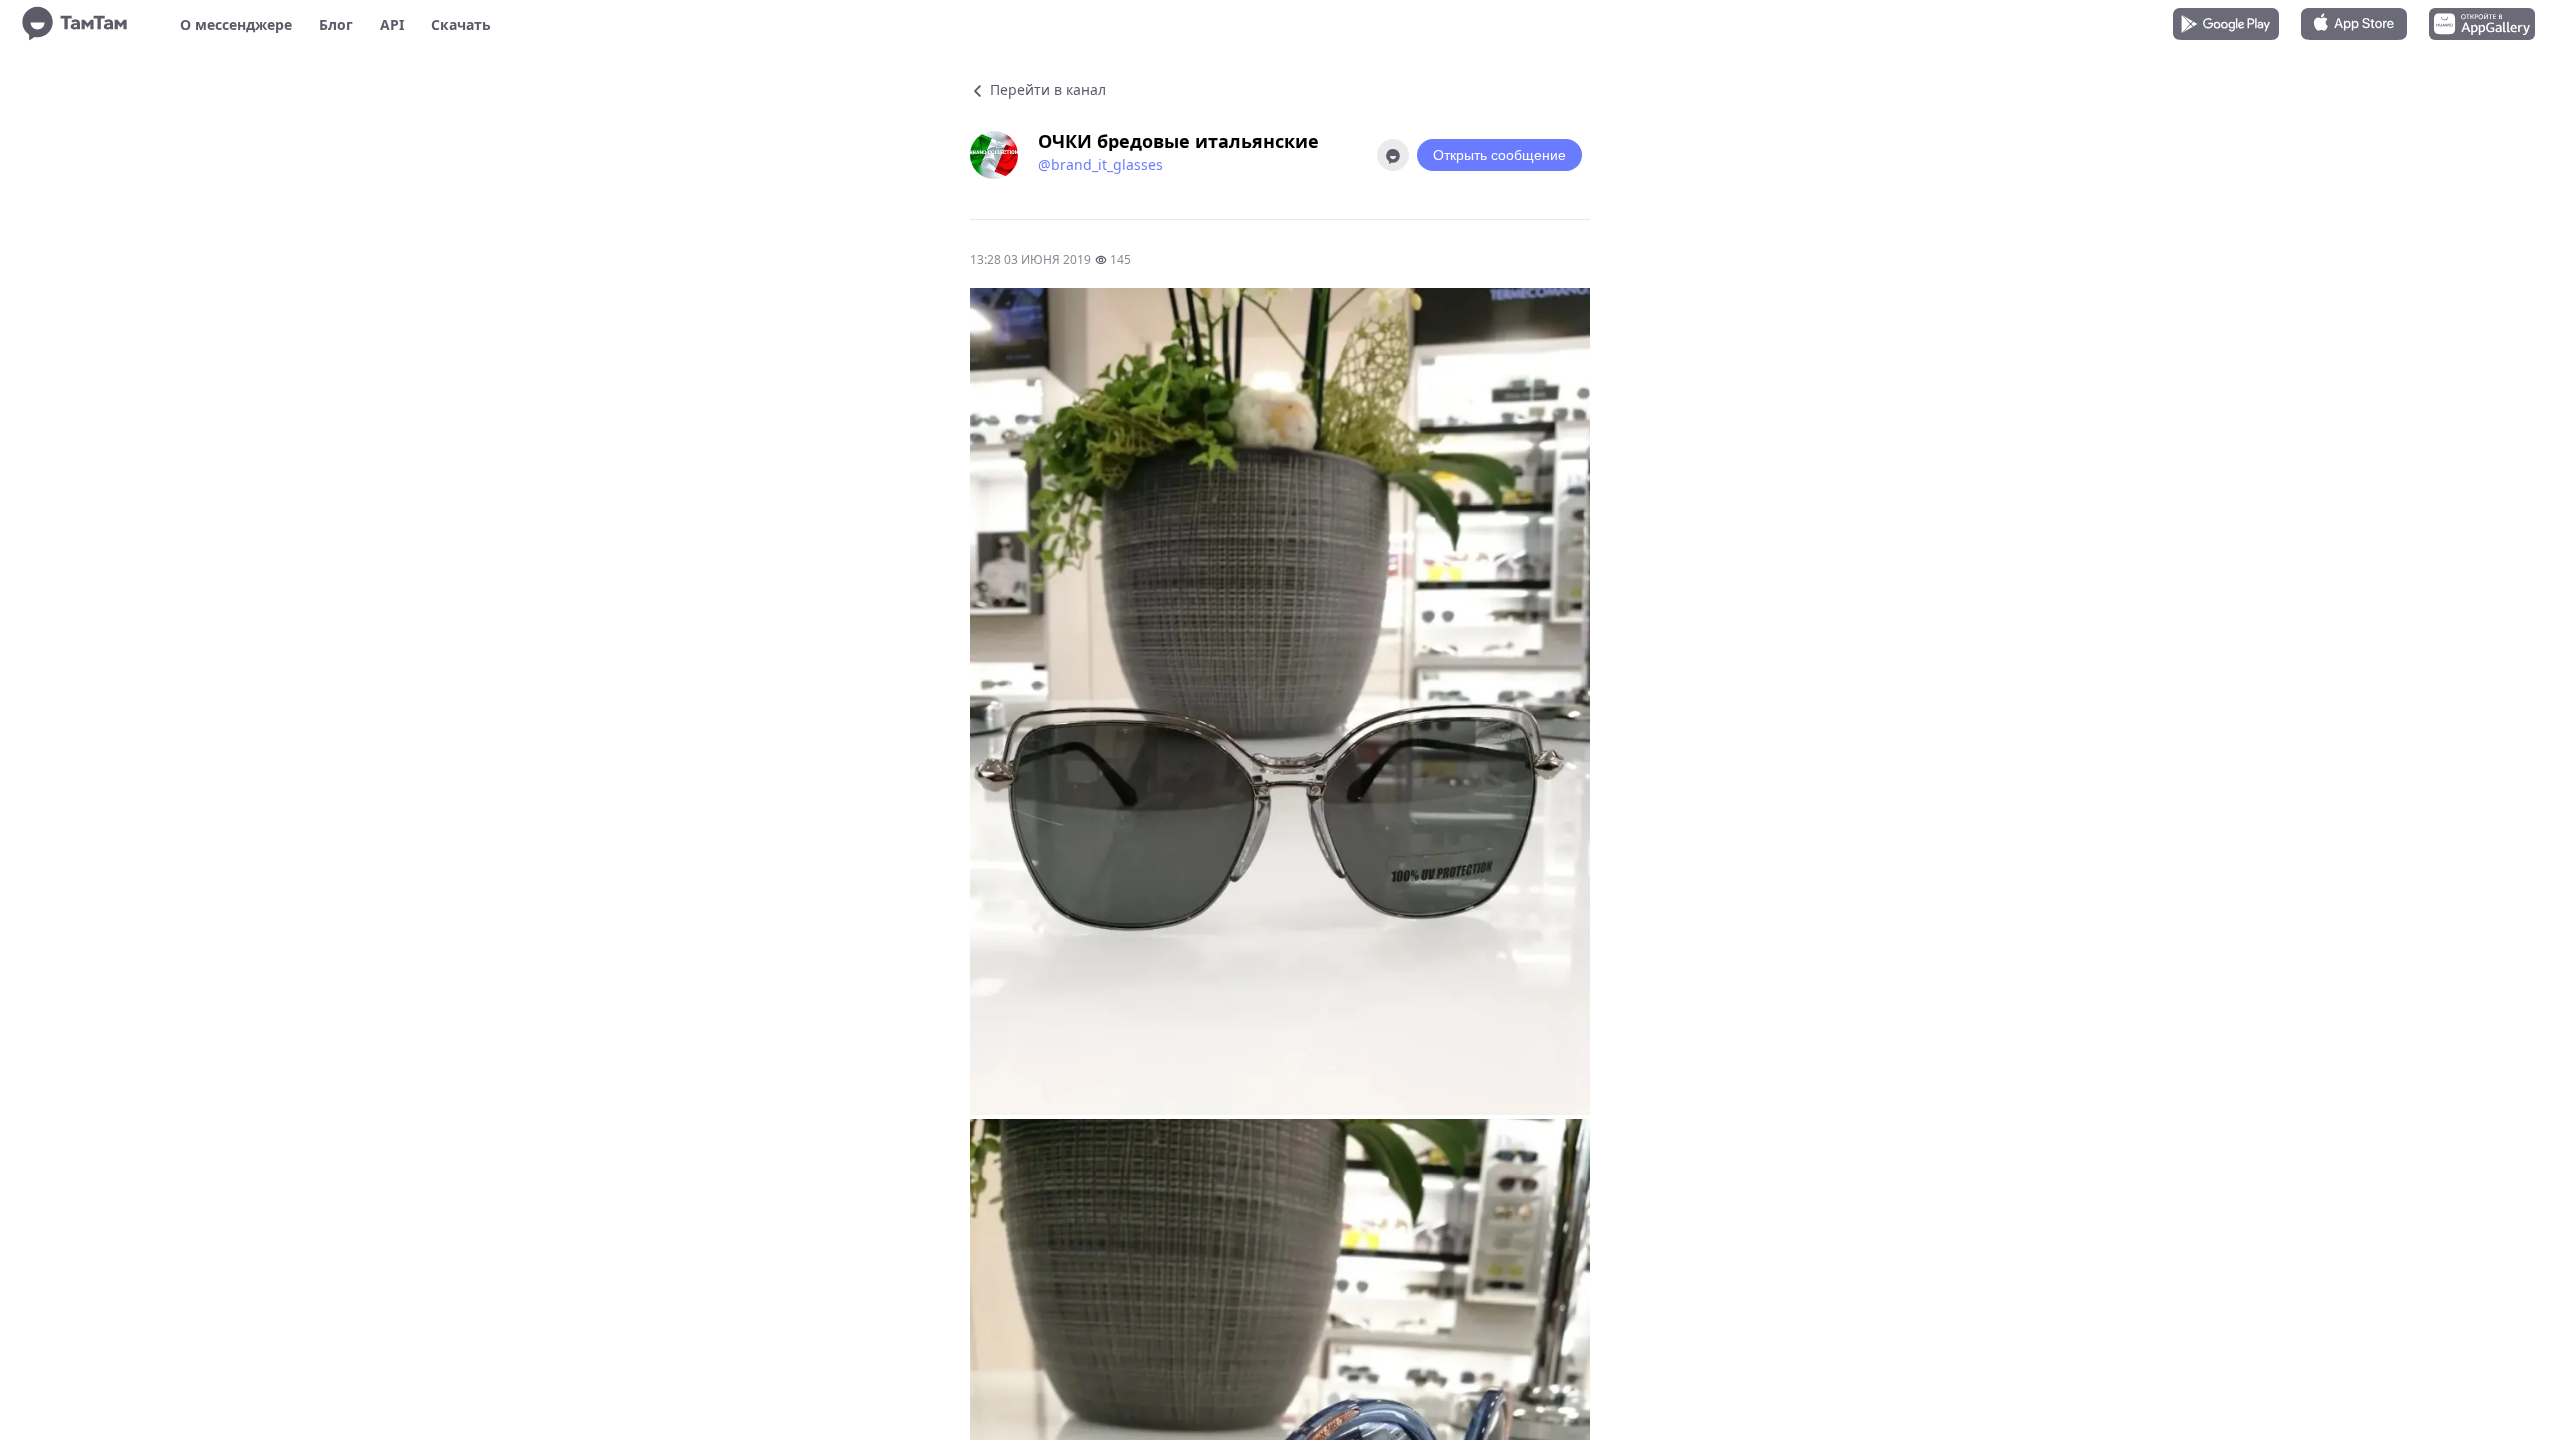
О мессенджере (236, 24)
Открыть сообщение (1499, 155)
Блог (336, 24)
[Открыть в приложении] (1393, 155)
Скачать (461, 24)
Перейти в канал (1046, 89)
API (392, 24)
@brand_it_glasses (1100, 164)
